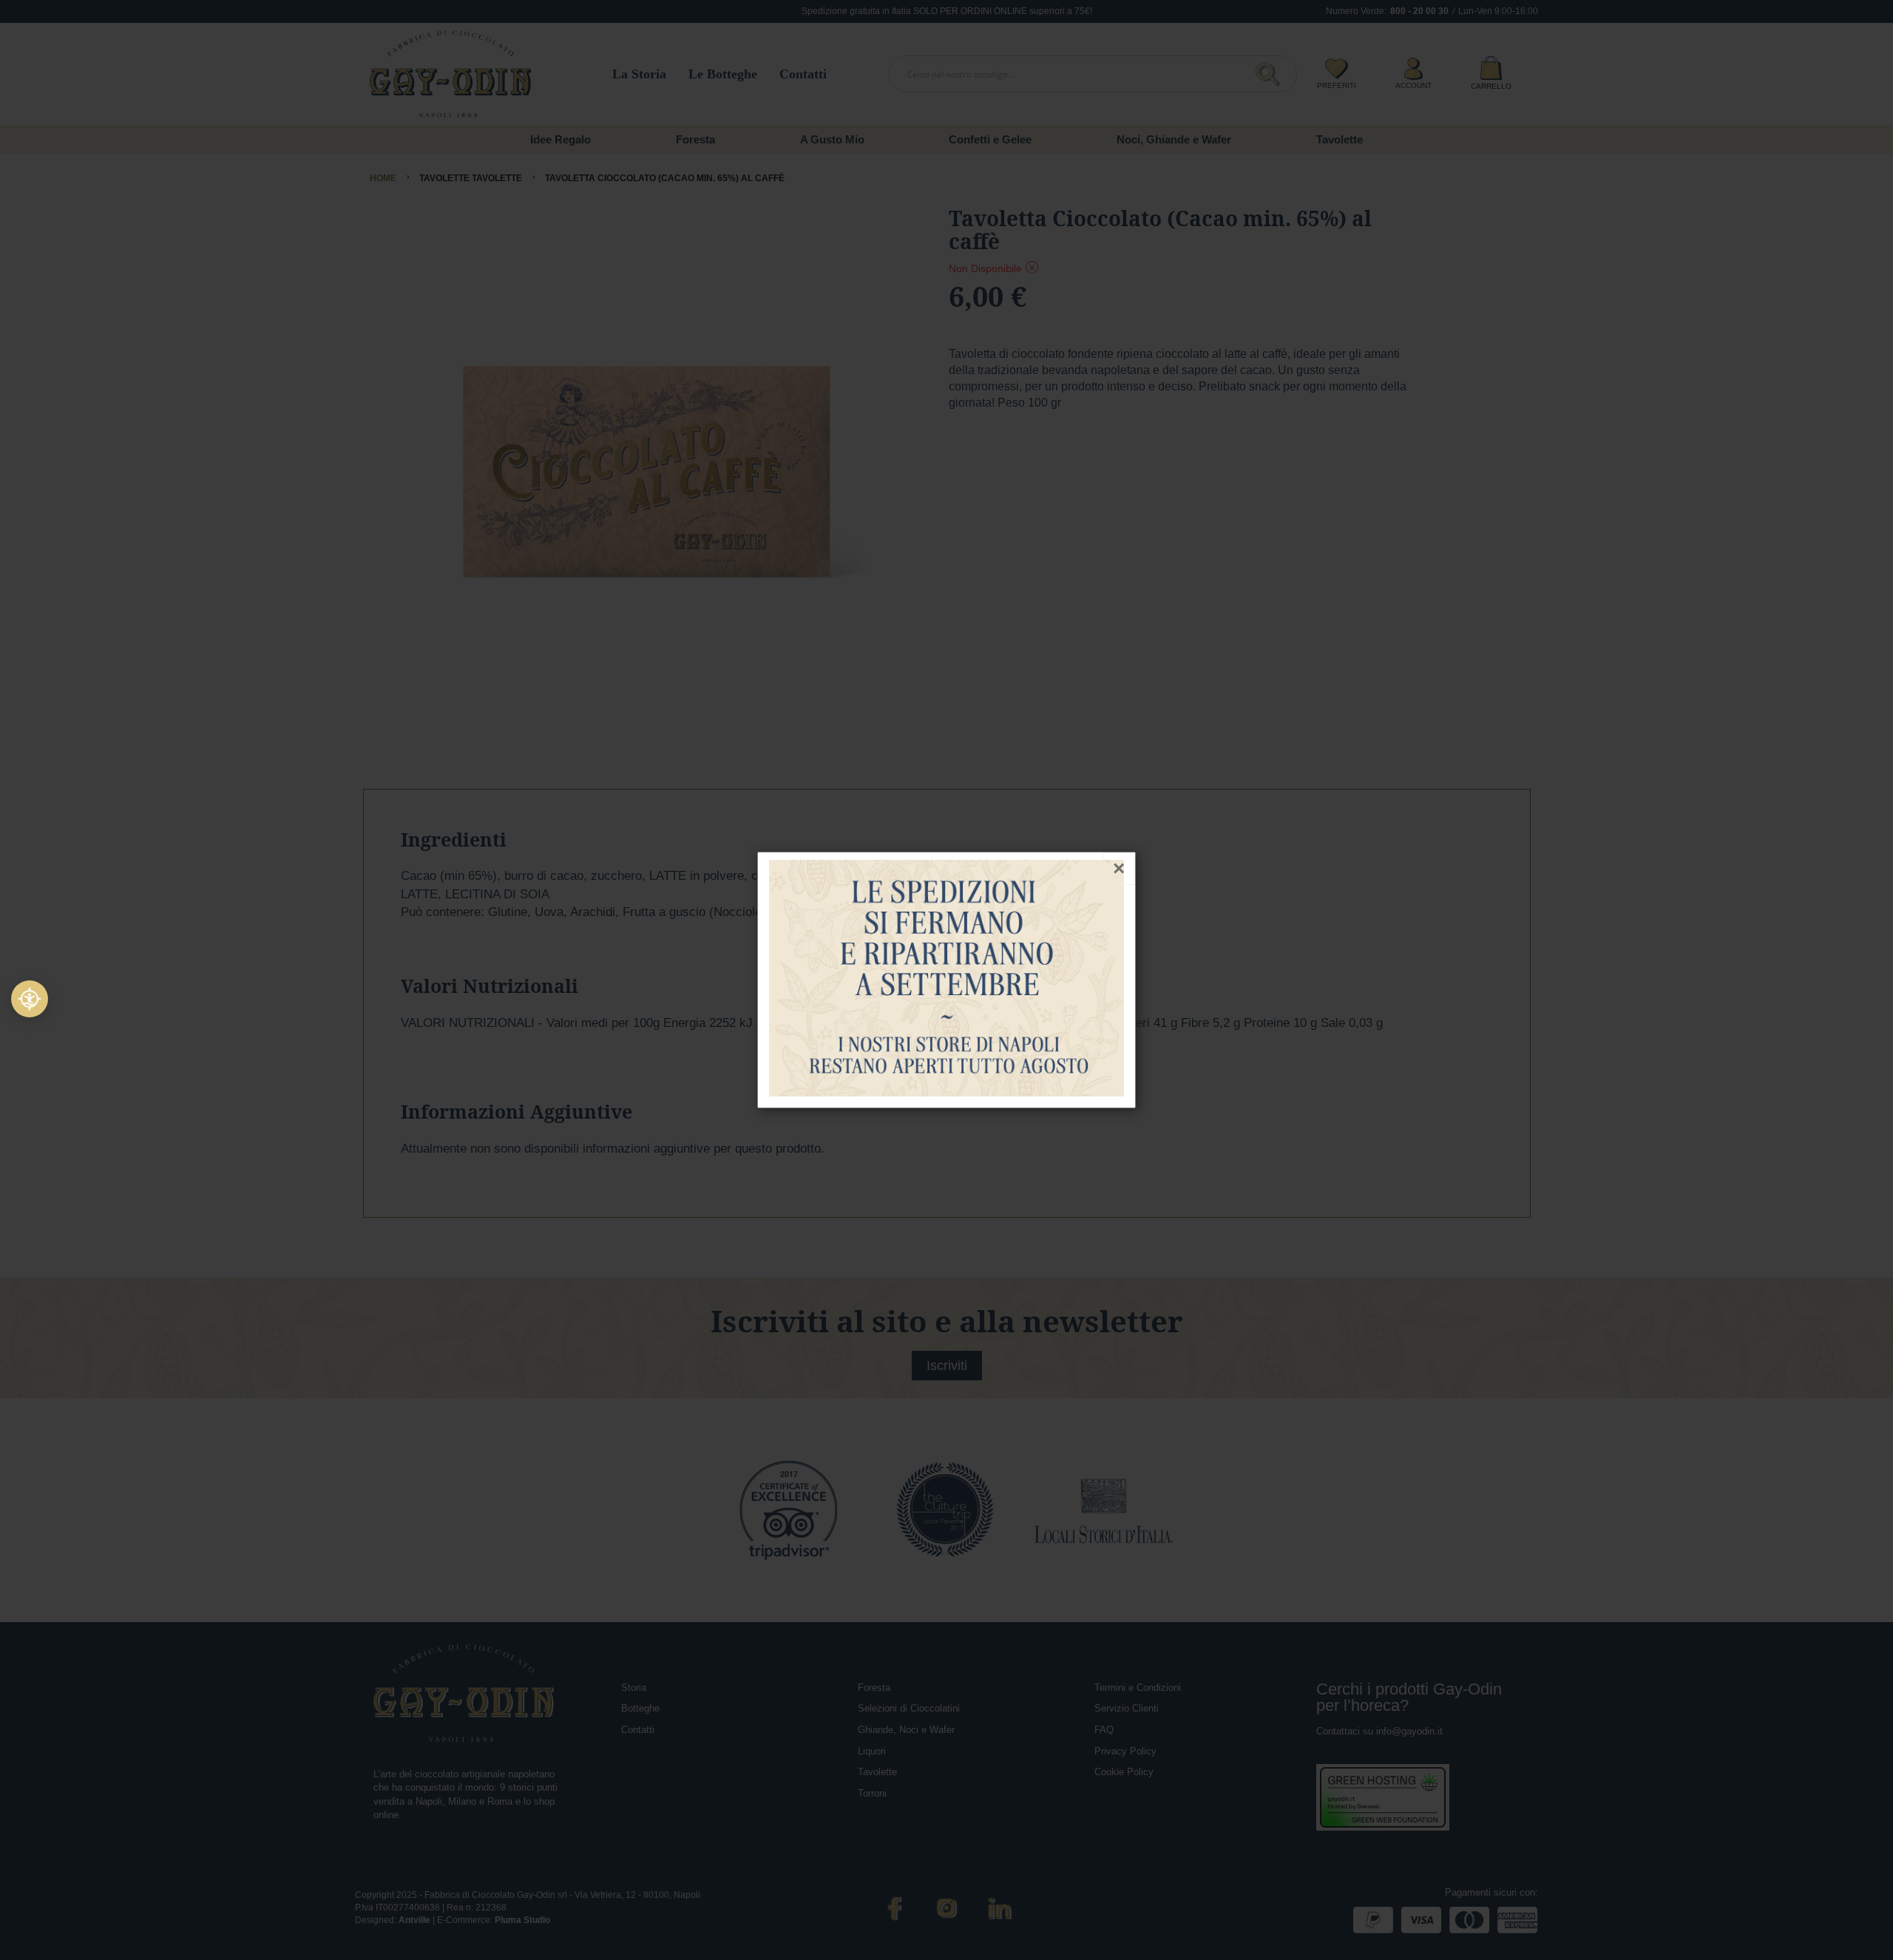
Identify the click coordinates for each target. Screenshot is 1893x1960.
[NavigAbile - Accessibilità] (30, 999)
